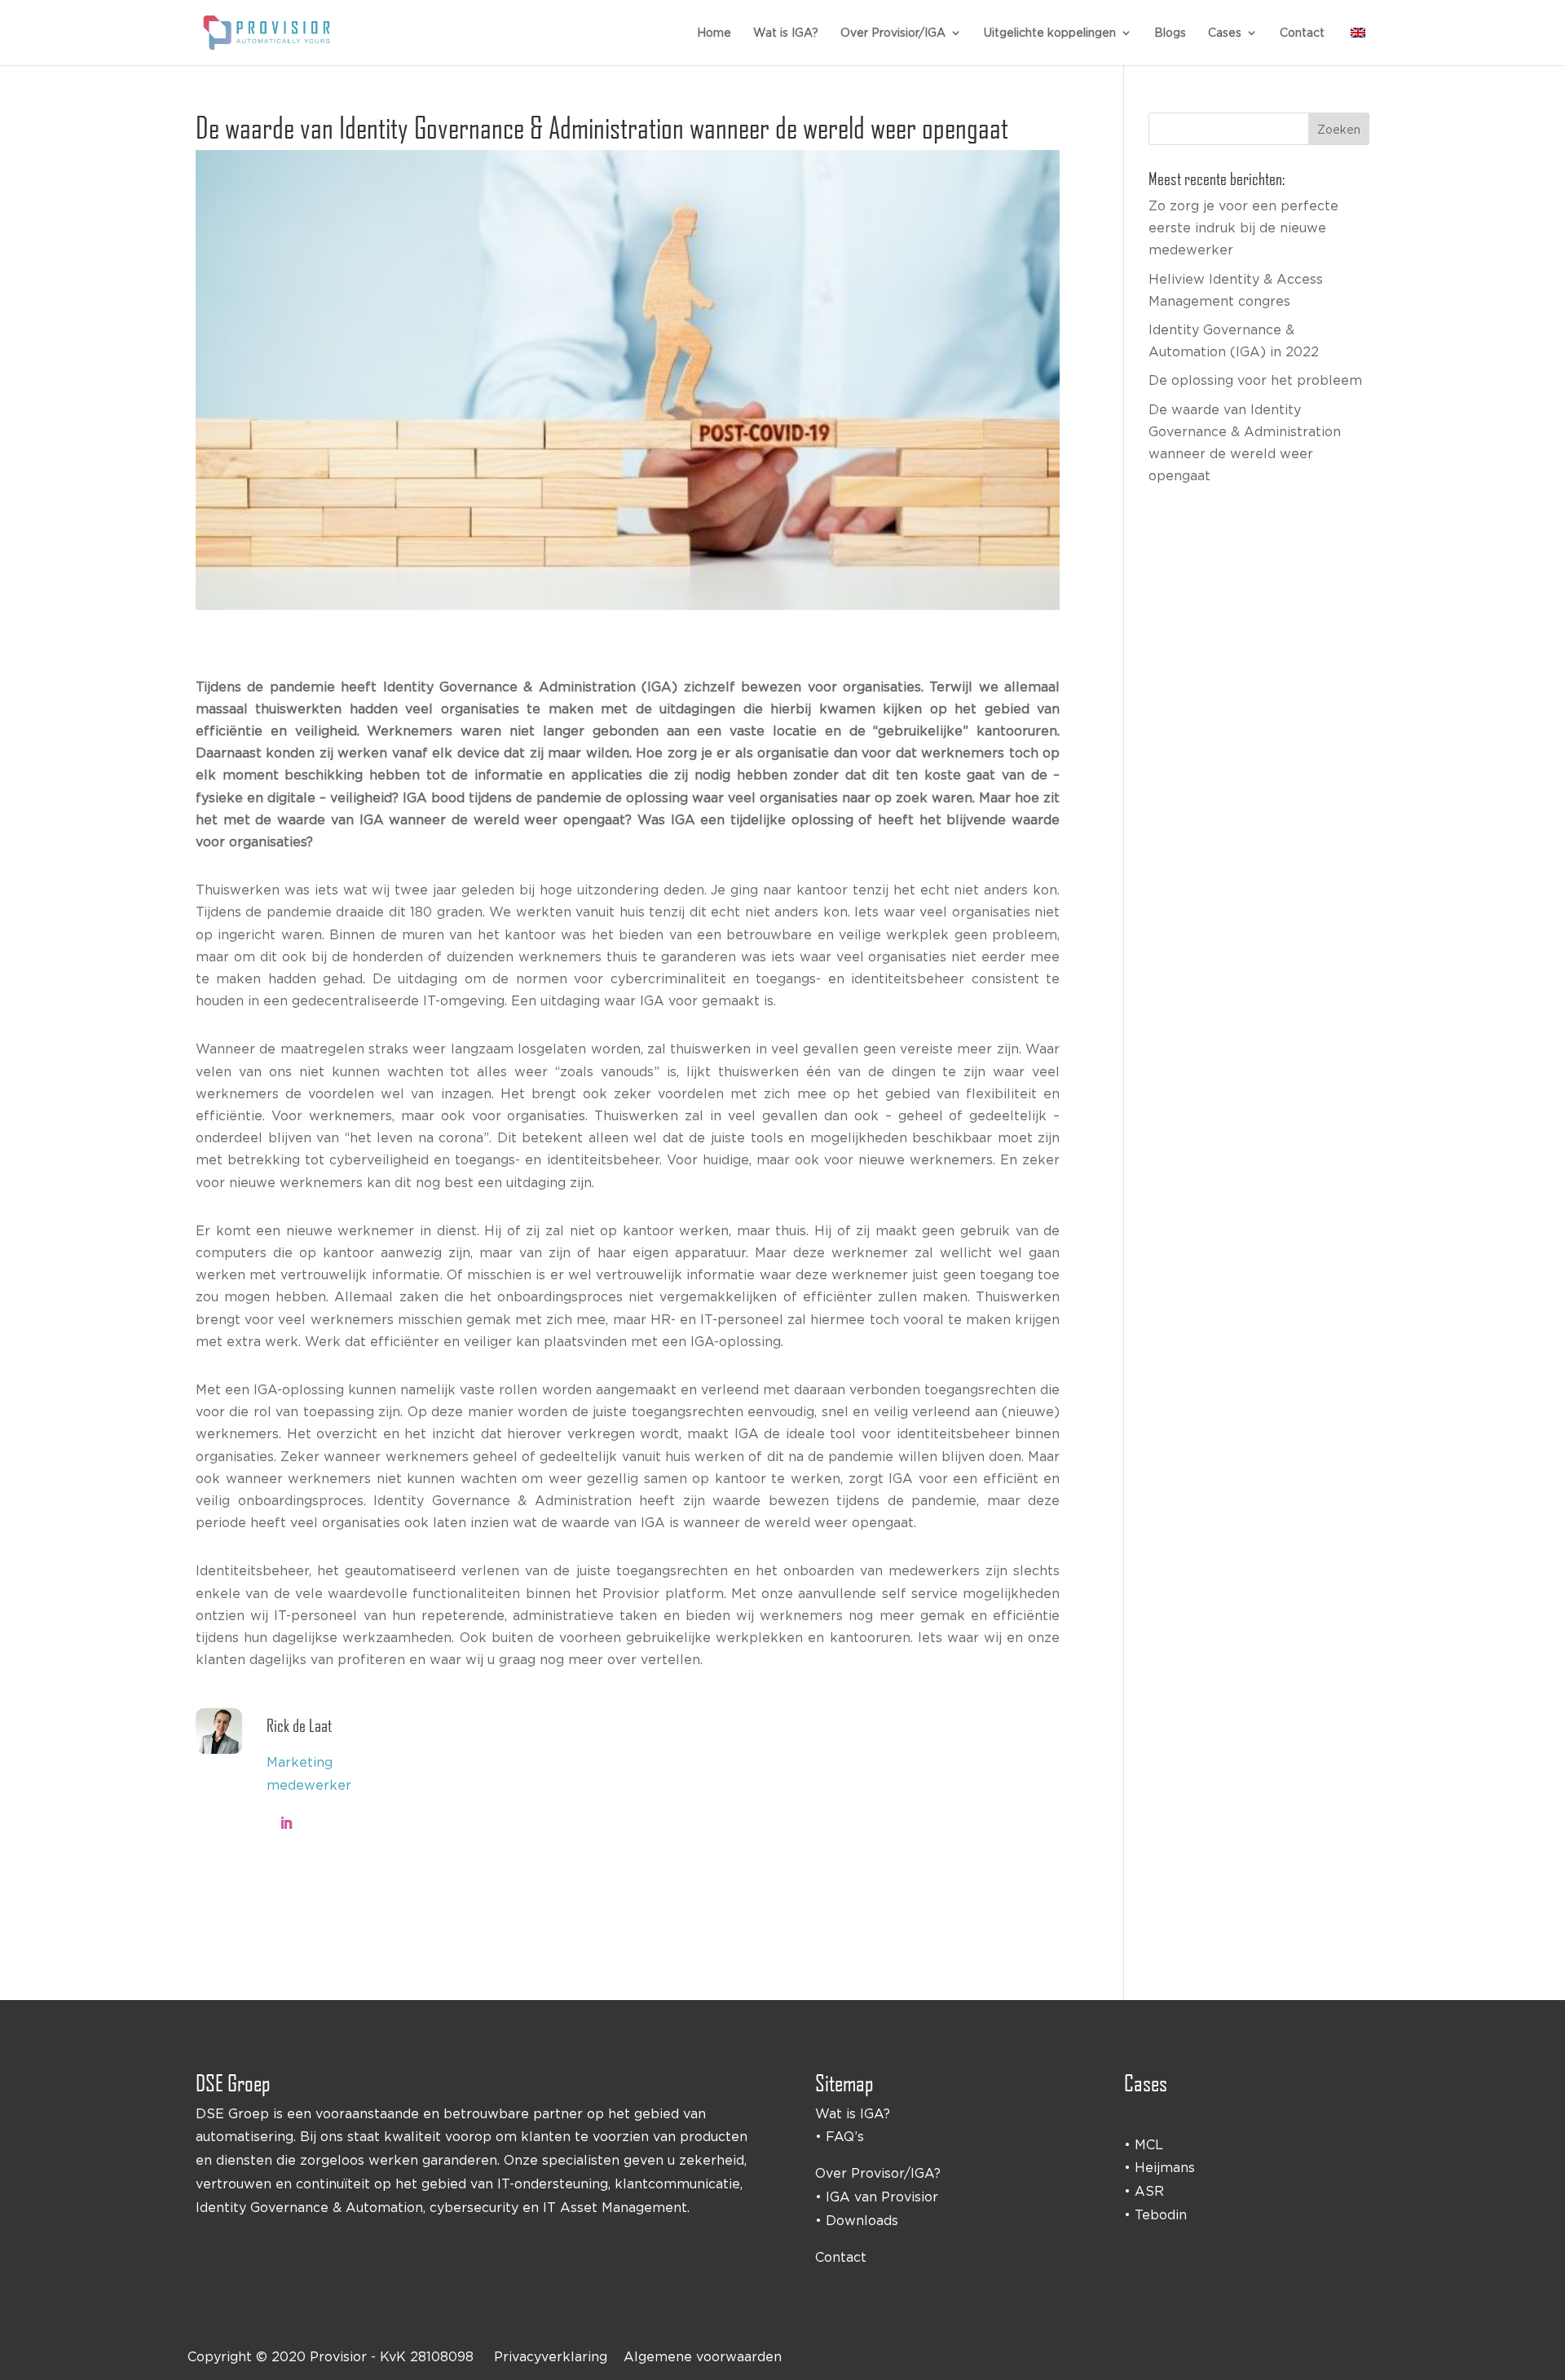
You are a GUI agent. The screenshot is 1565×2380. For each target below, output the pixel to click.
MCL (1149, 2144)
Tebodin (1161, 2214)
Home (714, 33)
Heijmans (1165, 2167)
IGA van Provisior (882, 2197)
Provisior (338, 2356)
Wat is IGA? (786, 33)
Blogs (1170, 33)
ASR (1149, 2191)
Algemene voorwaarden (703, 2356)
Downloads (862, 2220)
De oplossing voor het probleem (1255, 380)
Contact (1302, 33)
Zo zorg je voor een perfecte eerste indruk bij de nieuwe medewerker (1243, 227)
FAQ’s (845, 2136)
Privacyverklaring (551, 2356)
